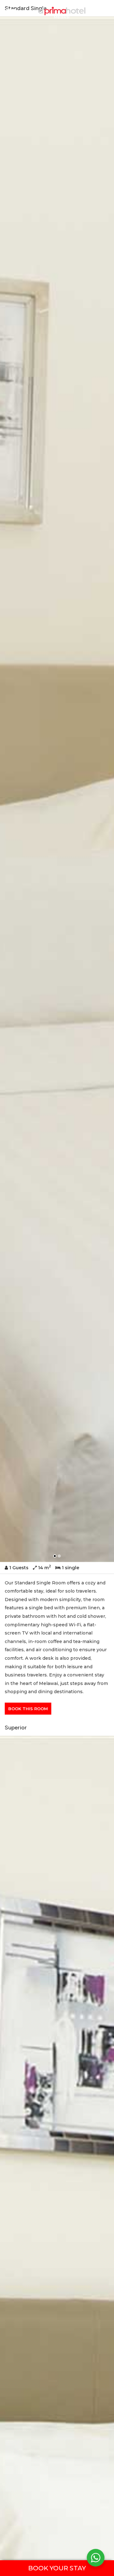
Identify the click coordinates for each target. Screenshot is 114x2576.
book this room (28, 1709)
